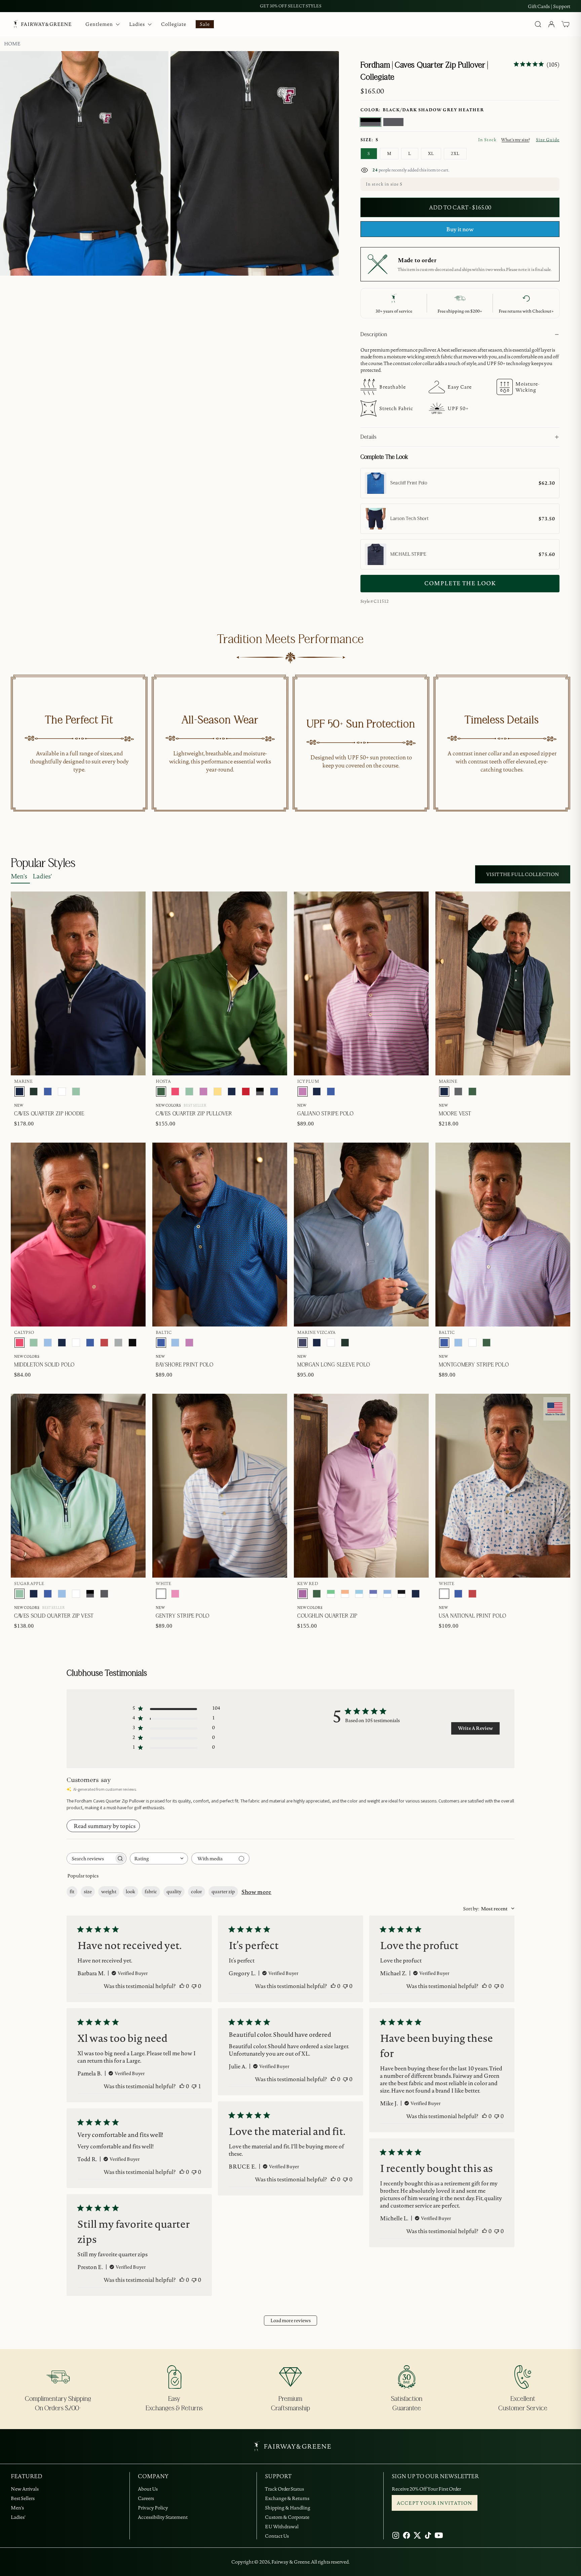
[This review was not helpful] (194, 1986)
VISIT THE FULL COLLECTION (523, 874)
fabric (151, 1892)
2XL (455, 153)
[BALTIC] (48, 1092)
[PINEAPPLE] (218, 1092)
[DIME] (118, 1343)
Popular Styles (43, 863)
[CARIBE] (175, 1594)
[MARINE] (20, 1092)
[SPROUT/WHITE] (331, 1594)
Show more (256, 1892)
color (197, 1892)
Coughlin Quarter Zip (327, 1616)
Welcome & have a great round (291, 6)
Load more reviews (290, 2321)
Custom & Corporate (287, 2517)
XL (431, 153)
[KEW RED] (303, 1594)
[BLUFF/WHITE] (387, 1594)
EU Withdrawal (282, 2527)
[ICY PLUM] (203, 1092)
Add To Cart (538, 624)
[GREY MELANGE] (458, 1092)
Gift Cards (539, 6)
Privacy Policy (153, 2508)
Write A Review (475, 1728)
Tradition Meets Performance (290, 639)
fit (72, 1892)
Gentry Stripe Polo (183, 1616)
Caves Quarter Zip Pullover (194, 1114)
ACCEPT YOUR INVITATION (435, 2503)
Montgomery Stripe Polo (474, 1365)
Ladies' (42, 876)
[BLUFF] (48, 1343)
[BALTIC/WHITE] (373, 1594)
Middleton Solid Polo (44, 1365)
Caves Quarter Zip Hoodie (49, 1114)
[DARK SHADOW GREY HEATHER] (393, 122)
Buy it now (460, 229)
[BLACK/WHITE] (401, 1594)
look (130, 1892)
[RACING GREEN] (34, 1092)
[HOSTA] (161, 1092)
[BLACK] (132, 1343)
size (88, 1892)
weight (109, 1892)
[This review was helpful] (182, 1986)
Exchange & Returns (287, 2498)
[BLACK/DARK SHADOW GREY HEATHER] (371, 122)
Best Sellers (23, 2498)
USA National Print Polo (473, 1616)
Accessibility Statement (163, 2517)
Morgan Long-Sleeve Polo (334, 1365)
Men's (19, 876)
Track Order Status (284, 2489)
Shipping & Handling (288, 2508)
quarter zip (223, 1892)
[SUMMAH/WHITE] (359, 1594)
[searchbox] (90, 1858)
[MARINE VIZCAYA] (303, 1343)
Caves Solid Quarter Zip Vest (54, 1616)
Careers (146, 2498)
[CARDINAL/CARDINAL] (246, 1092)
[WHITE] (62, 1092)
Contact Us (277, 2536)
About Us (148, 2489)
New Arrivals (25, 2489)
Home (12, 44)
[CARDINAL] (104, 1343)
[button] (566, 24)
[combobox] (159, 1858)
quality (174, 1892)
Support (562, 6)
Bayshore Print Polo (184, 1365)
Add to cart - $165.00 (460, 207)
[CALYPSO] (175, 1092)
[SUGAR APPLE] (76, 1092)
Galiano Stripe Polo (325, 1114)
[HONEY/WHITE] (345, 1594)
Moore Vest (455, 1114)
